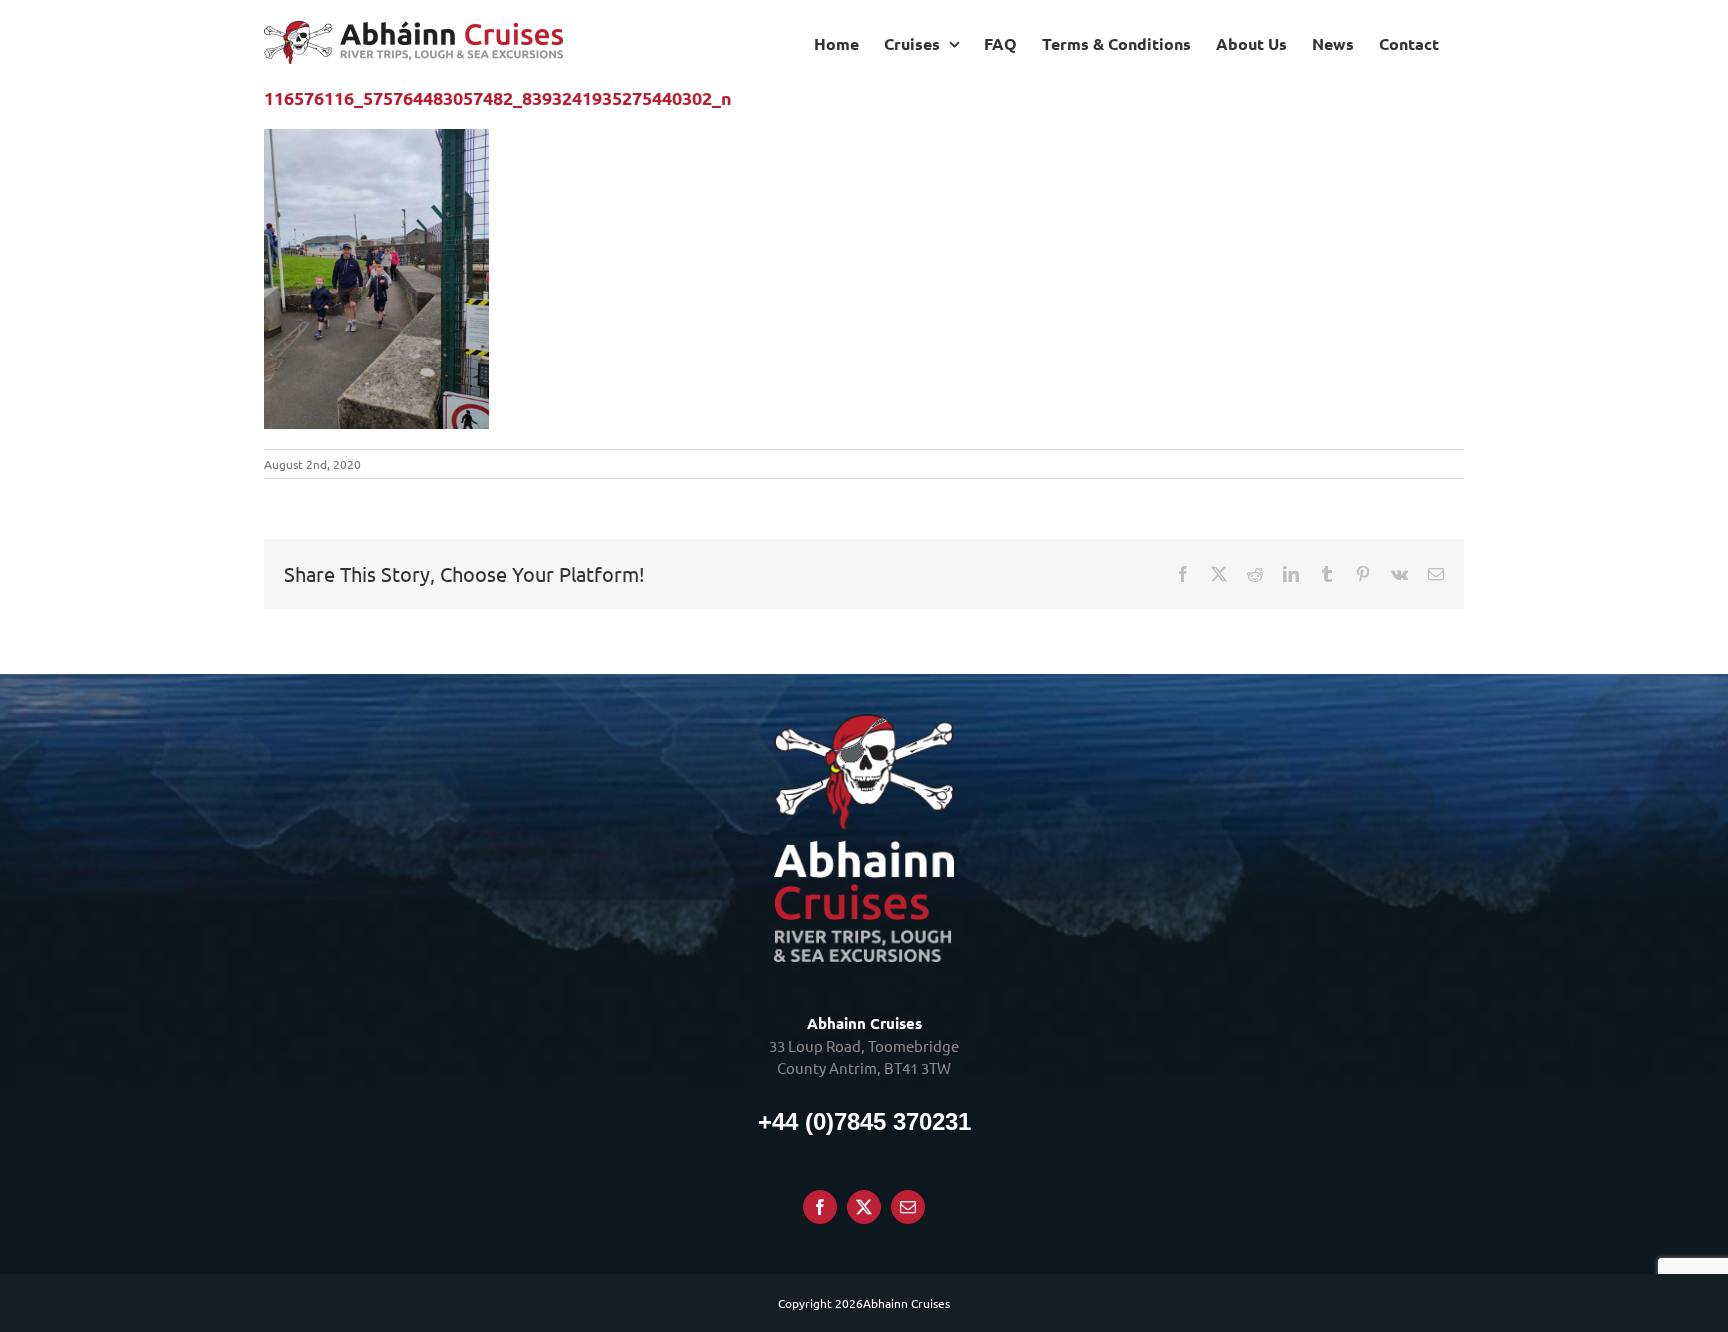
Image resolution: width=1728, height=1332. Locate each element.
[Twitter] (864, 1207)
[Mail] (908, 1207)
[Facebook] (820, 1207)
